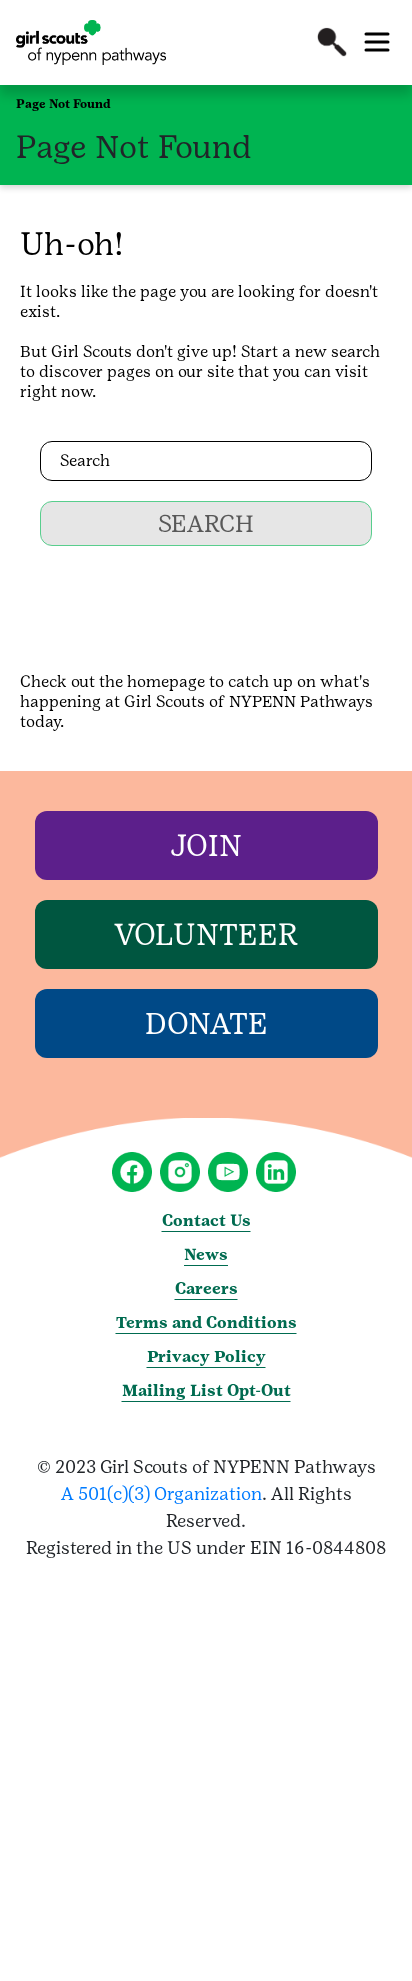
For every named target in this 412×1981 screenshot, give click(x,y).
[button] (332, 42)
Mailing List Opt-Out (206, 1390)
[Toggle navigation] (377, 42)
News (206, 1254)
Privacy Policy (206, 1356)
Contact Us (206, 1220)
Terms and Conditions (206, 1322)
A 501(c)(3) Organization (161, 1493)
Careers (206, 1288)
